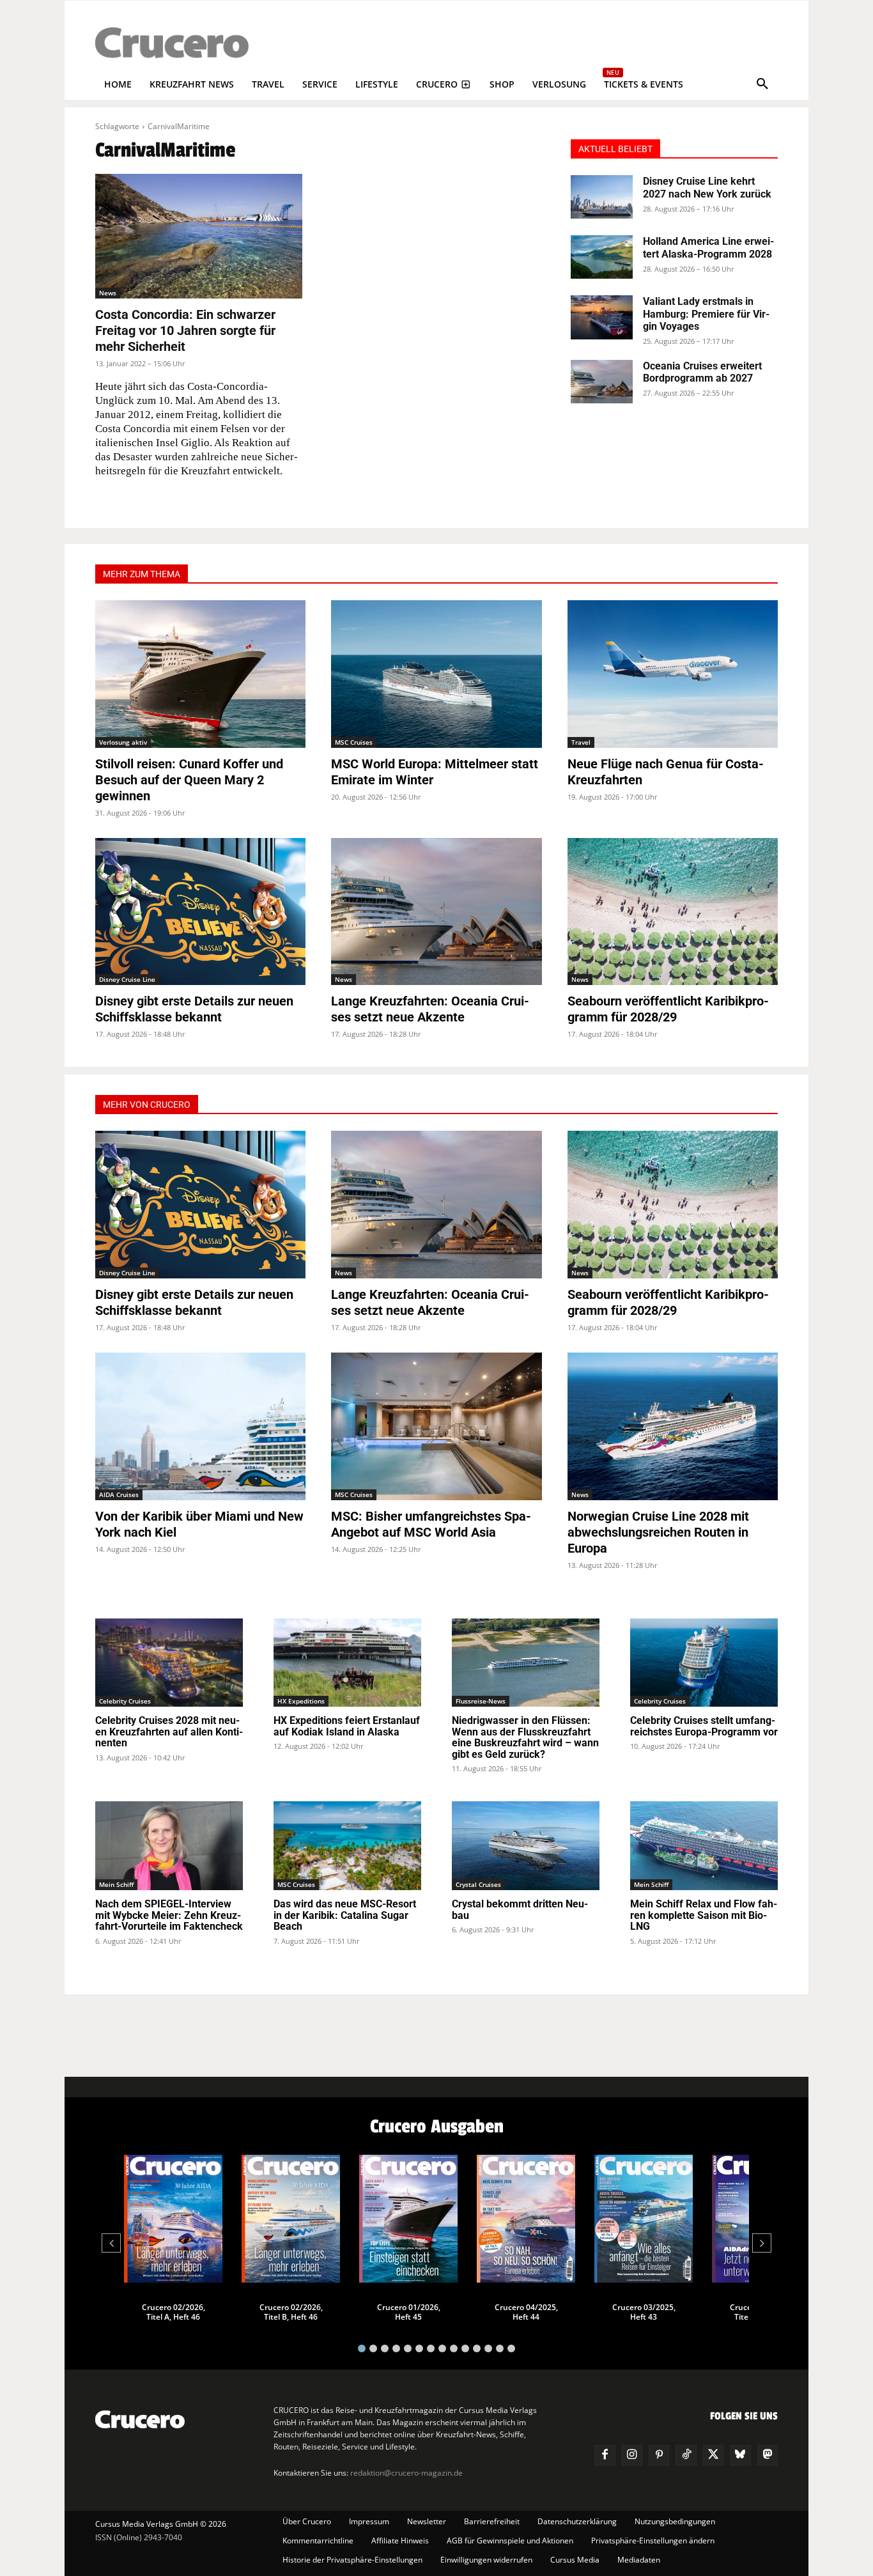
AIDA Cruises (119, 1494)
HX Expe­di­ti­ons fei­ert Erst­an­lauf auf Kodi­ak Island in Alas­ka (347, 1726)
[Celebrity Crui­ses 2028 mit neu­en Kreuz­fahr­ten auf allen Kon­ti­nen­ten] (169, 1663)
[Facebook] (605, 2455)
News (108, 293)
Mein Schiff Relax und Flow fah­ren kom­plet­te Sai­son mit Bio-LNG (704, 1915)
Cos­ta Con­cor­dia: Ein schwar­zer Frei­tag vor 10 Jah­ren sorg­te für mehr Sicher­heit (185, 330)
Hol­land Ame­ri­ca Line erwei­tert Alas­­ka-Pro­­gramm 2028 (708, 247)
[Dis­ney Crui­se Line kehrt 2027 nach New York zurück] (602, 197)
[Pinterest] (659, 2455)
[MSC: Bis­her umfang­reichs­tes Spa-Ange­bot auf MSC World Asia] (436, 1426)
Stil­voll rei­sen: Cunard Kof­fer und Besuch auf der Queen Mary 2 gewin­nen (189, 780)
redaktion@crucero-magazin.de (406, 2473)
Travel (581, 742)
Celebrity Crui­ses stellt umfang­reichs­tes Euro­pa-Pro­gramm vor (704, 1726)
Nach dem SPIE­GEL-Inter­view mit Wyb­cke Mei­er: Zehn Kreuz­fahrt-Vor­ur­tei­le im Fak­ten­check (169, 1915)
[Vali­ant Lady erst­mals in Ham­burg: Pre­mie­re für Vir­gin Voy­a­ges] (602, 317)
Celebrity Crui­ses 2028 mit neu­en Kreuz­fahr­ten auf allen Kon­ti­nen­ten (169, 1732)
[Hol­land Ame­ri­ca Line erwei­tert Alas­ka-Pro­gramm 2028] (602, 257)
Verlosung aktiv (123, 742)
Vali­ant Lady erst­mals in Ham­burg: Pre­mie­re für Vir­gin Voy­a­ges (706, 314)
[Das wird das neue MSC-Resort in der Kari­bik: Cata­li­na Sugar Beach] (347, 1846)
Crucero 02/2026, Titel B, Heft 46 (291, 2312)
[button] (762, 84)
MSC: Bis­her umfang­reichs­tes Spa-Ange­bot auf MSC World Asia (431, 1524)
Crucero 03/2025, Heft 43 (644, 2312)
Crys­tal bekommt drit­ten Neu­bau (520, 1910)
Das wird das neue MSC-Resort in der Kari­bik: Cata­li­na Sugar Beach (345, 1915)
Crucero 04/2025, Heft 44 (526, 2312)
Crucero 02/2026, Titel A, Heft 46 (174, 2312)
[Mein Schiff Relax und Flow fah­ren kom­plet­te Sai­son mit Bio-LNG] (704, 1846)
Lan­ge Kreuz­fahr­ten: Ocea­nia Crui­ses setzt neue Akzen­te (430, 1009)
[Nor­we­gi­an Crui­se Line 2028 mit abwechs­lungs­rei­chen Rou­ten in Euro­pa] (673, 1426)
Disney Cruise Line (127, 979)
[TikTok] (686, 2455)
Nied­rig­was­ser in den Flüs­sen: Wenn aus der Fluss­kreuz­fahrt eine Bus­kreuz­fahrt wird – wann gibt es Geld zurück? (525, 1737)
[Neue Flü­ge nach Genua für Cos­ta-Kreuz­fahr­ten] (673, 674)
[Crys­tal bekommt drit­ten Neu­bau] (526, 1846)
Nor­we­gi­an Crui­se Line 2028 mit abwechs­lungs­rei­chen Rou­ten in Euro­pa (658, 1532)
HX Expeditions (301, 1701)
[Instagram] (632, 2455)
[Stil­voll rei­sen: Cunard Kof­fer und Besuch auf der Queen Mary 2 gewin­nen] (200, 674)
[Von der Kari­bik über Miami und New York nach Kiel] (200, 1426)
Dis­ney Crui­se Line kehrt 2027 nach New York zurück (707, 187)
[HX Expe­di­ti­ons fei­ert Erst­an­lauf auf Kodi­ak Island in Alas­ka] (347, 1663)
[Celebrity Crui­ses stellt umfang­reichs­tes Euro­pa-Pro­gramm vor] (704, 1663)
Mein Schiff (116, 1884)
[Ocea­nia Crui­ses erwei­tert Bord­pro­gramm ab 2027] (602, 382)
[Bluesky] (740, 2455)
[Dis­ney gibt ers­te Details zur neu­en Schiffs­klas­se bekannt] (200, 912)
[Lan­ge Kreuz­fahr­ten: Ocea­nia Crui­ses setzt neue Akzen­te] (436, 912)
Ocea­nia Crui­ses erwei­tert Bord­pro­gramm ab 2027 (702, 372)
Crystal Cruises (478, 1884)
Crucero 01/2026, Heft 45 (409, 2312)
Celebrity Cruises (125, 1701)
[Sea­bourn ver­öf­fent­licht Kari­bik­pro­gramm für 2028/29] (673, 912)
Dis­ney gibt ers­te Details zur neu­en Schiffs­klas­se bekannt (194, 1009)
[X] (713, 2455)
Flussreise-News (481, 1701)
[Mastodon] (768, 2455)
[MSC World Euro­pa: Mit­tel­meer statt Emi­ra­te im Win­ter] (436, 674)
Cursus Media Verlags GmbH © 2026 (161, 2524)
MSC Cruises (354, 742)
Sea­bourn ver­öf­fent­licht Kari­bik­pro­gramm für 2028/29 (668, 1009)
